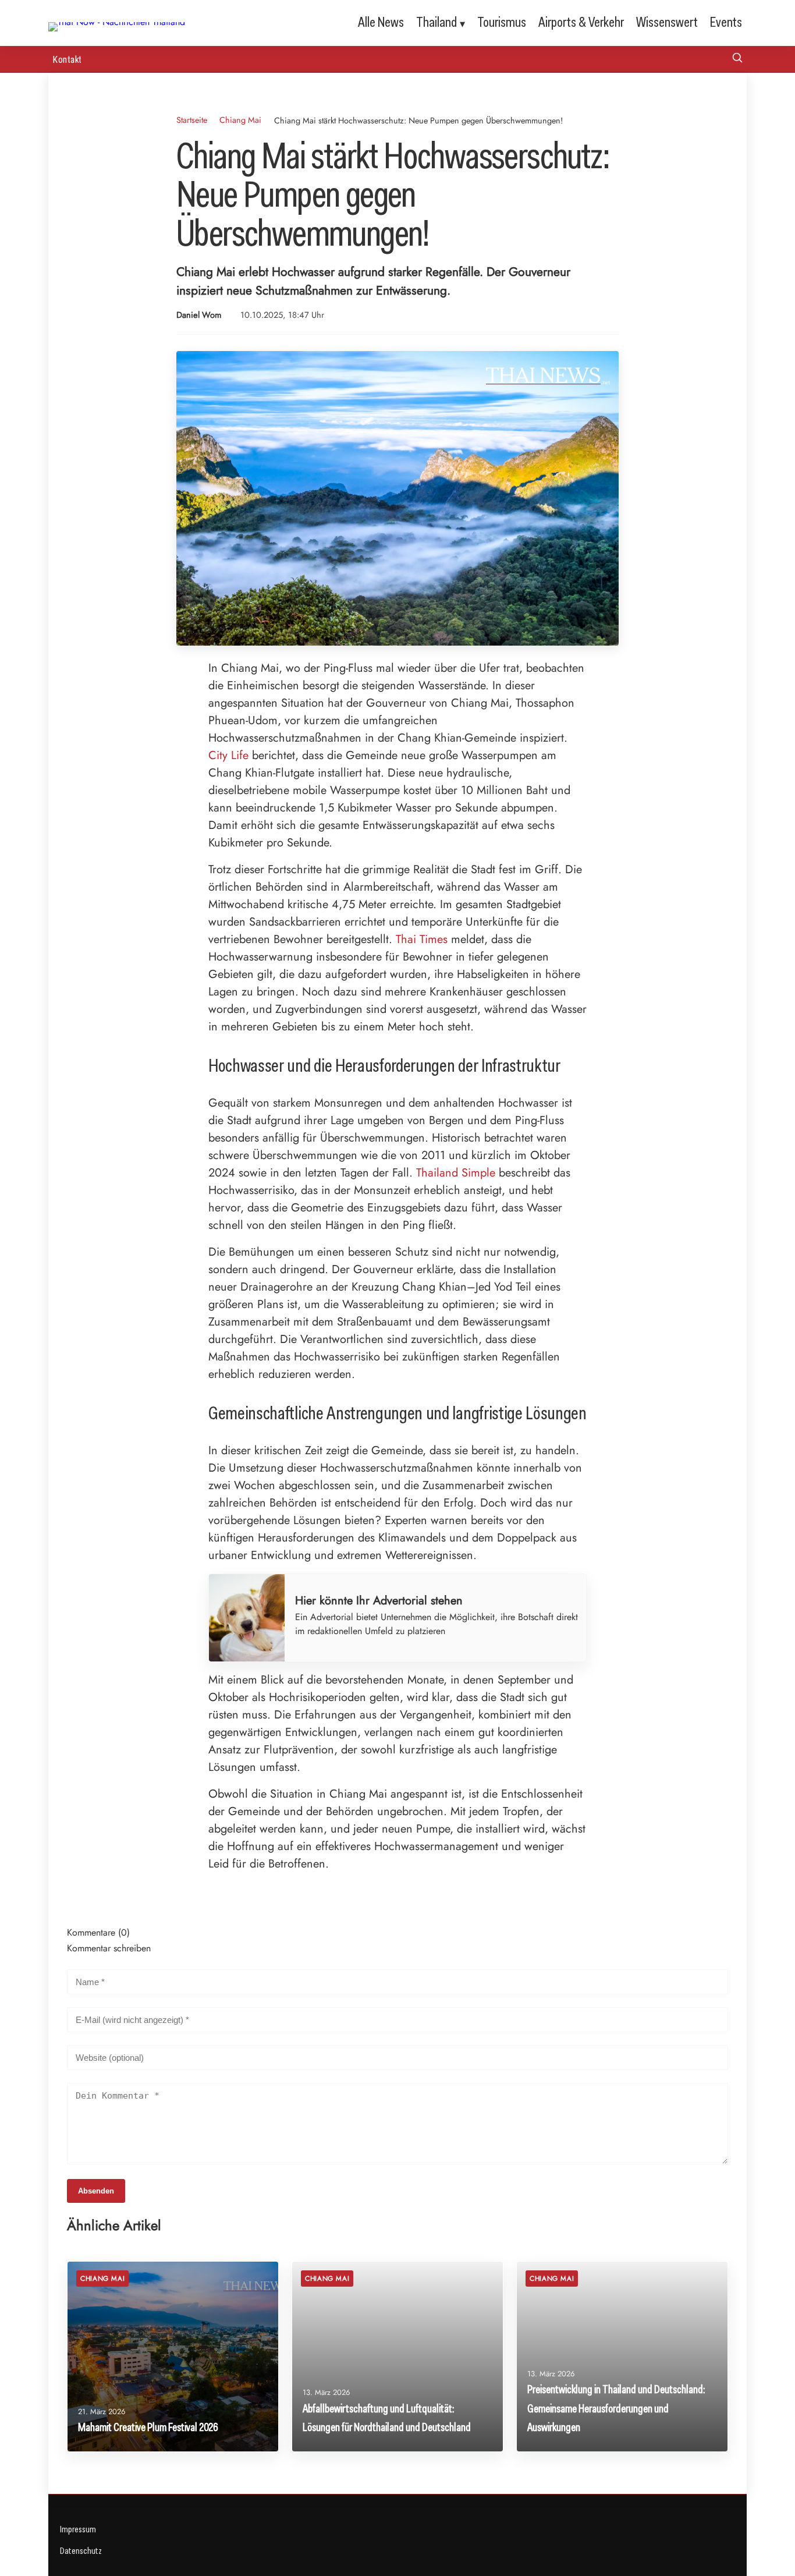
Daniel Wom (199, 315)
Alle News (381, 22)
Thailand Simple (456, 1173)
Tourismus (502, 22)
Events (726, 22)
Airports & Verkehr (581, 22)
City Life (228, 755)
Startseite (192, 120)
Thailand (436, 22)
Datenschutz (81, 2551)
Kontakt (68, 59)
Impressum (78, 2529)
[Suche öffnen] (737, 59)
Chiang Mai (240, 120)
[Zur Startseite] (117, 22)
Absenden (96, 2191)
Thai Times (422, 939)
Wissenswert (667, 22)
